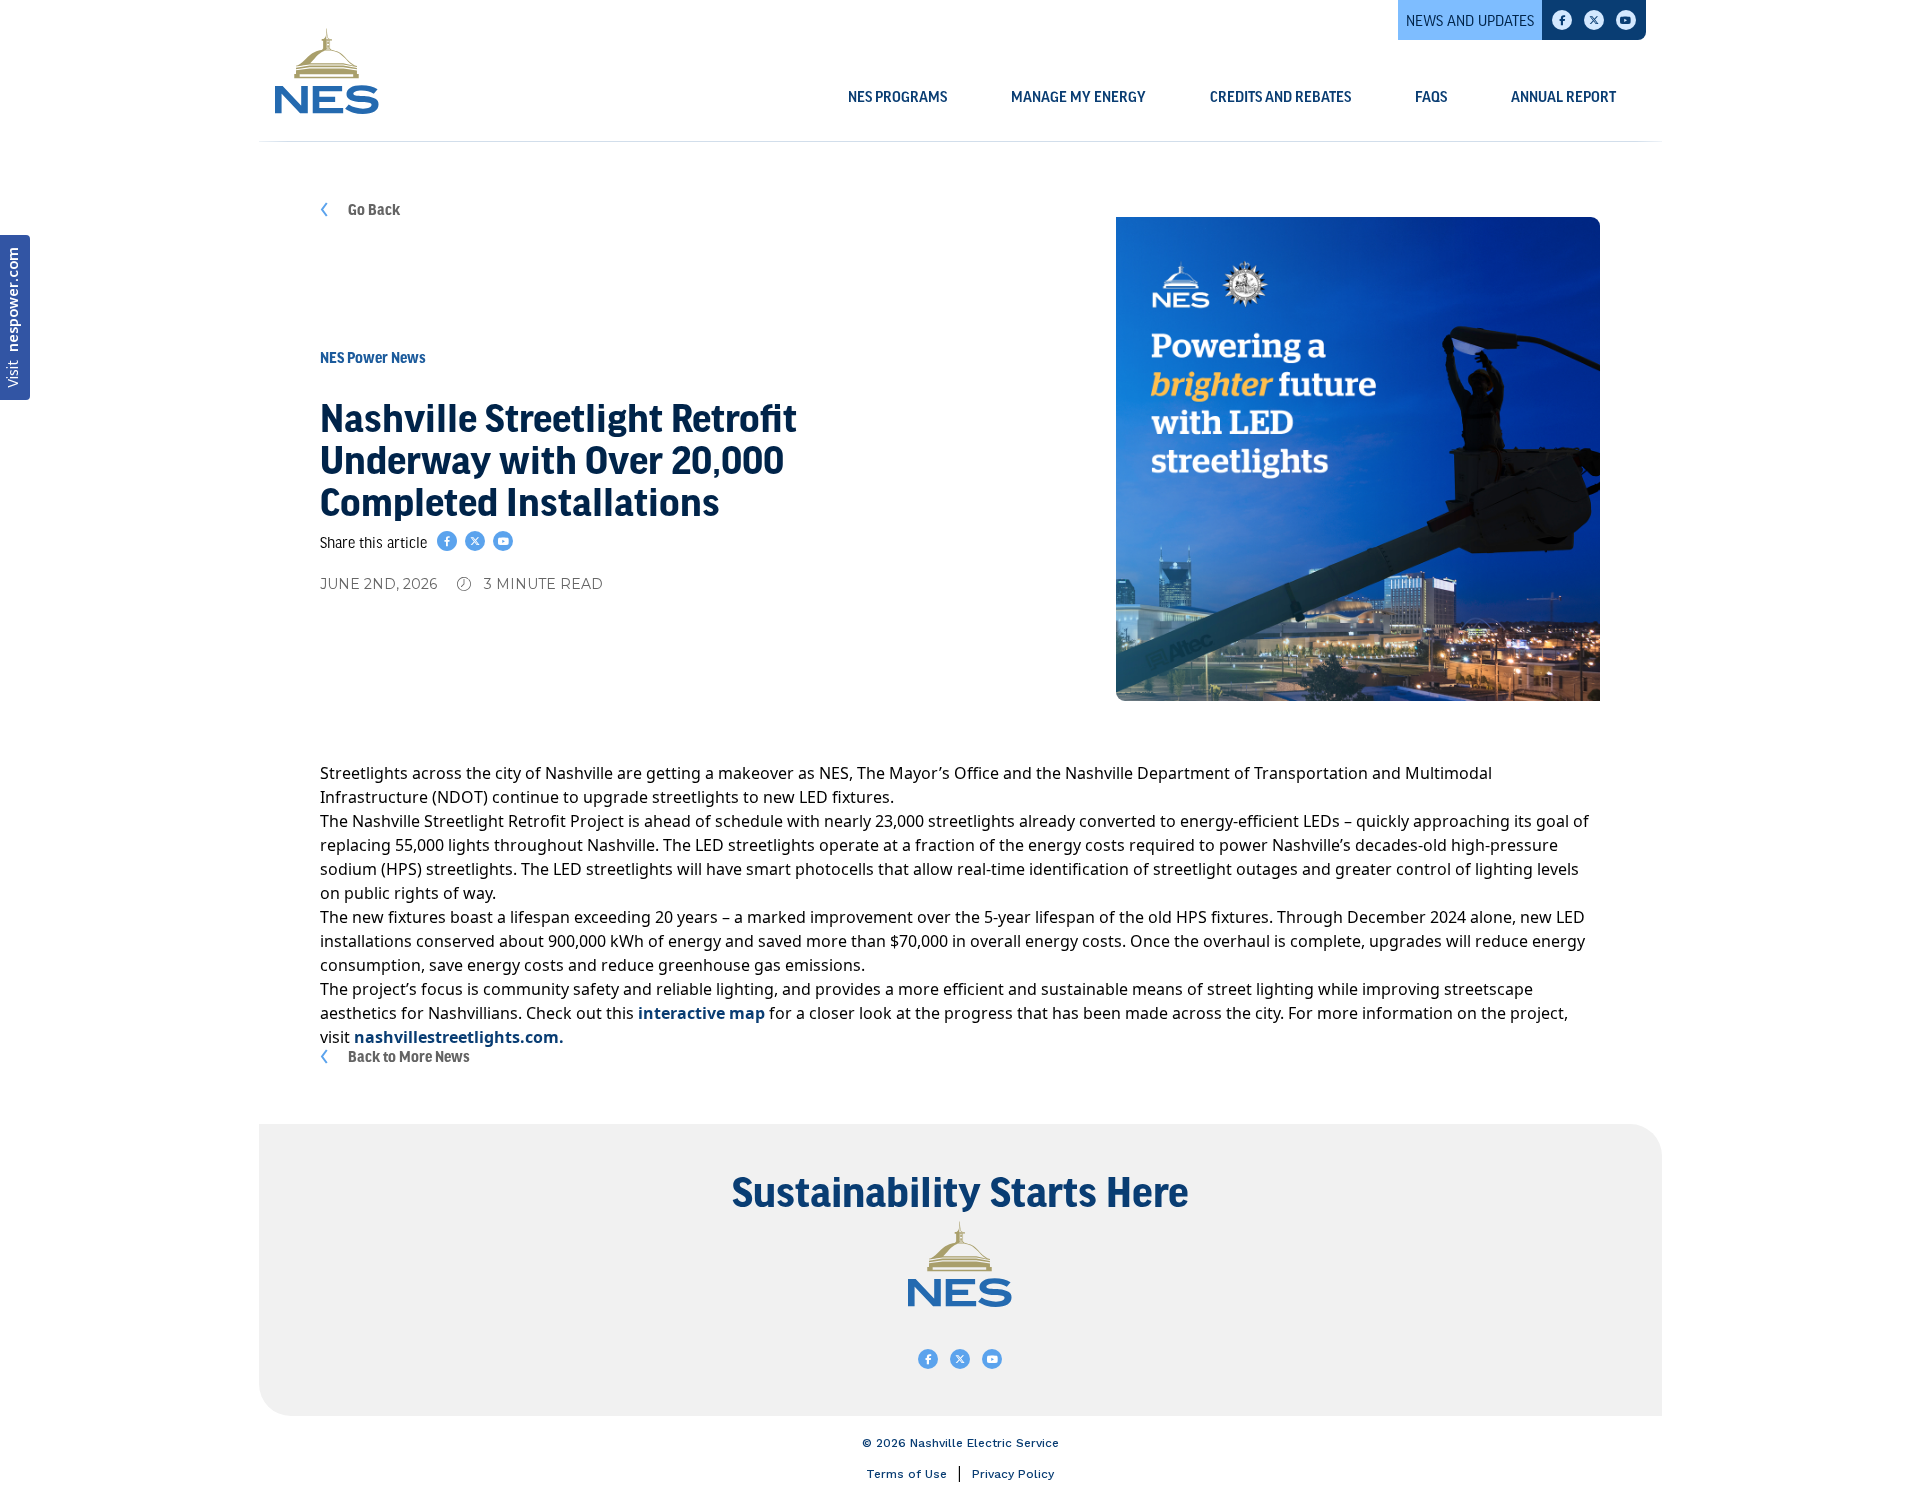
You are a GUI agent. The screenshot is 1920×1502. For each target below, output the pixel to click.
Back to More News (409, 1056)
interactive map (701, 1013)
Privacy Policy (1013, 1474)
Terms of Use (906, 1474)
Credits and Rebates (1280, 98)
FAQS (1431, 98)
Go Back (374, 209)
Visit (14, 317)
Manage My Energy (1078, 98)
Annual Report (1563, 98)
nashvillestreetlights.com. (459, 1037)
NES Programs (897, 98)
